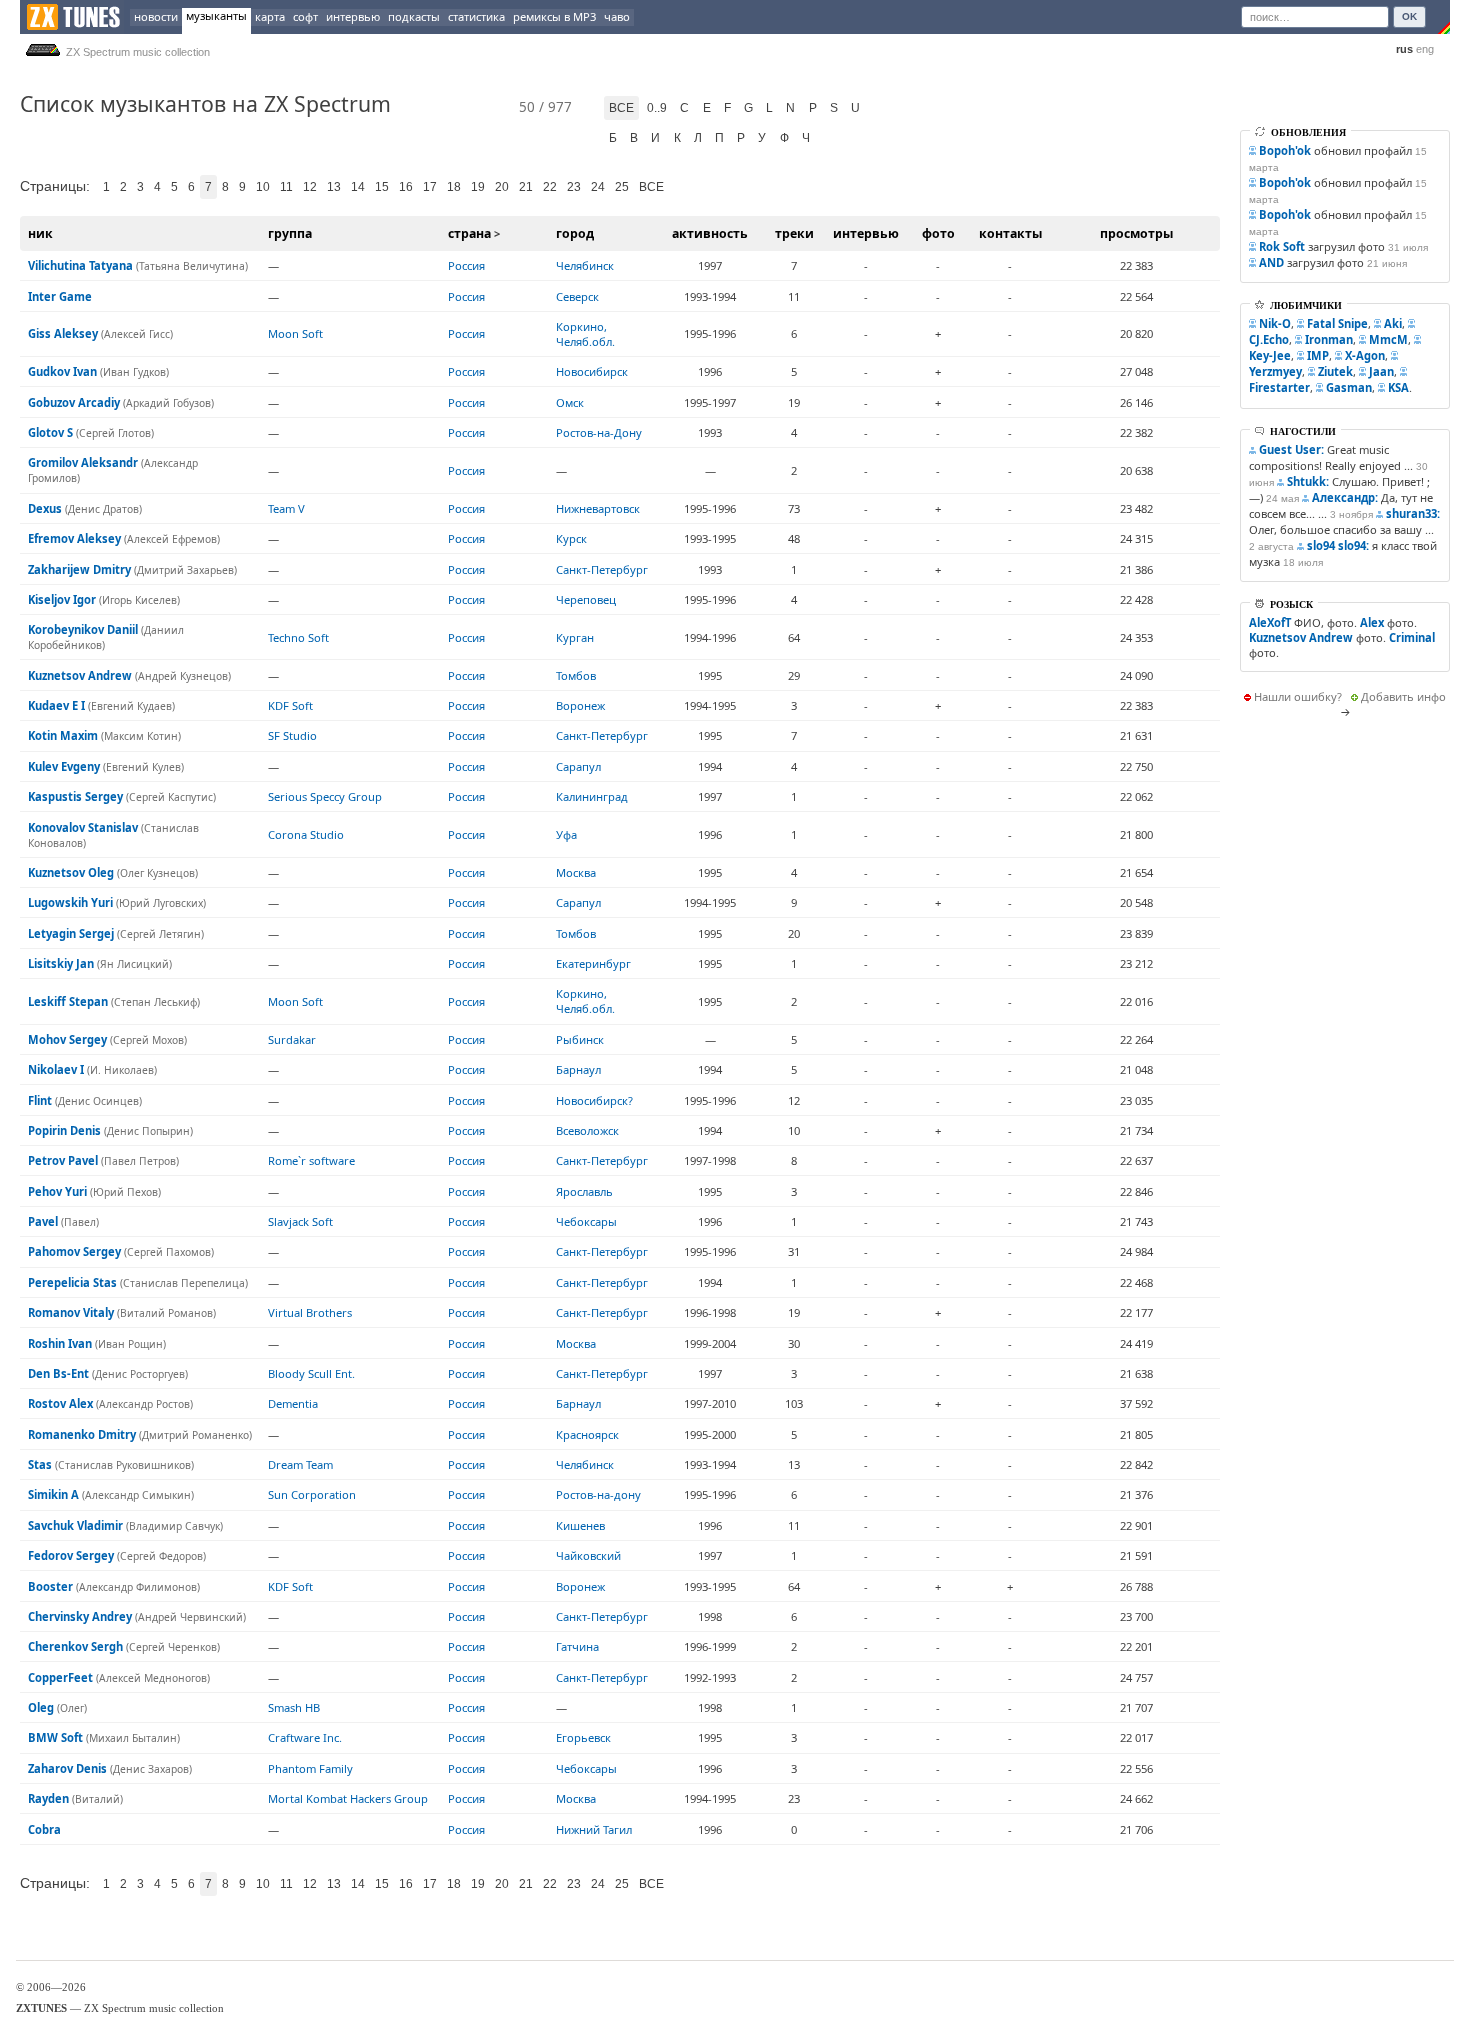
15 (382, 187)
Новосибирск (592, 371)
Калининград (592, 796)
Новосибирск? (594, 1100)
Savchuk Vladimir (75, 1525)
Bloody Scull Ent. (311, 1373)
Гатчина (577, 1646)
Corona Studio (306, 834)
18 (454, 187)
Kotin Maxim (63, 735)
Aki (1393, 323)
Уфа (566, 834)
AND (1271, 262)
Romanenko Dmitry (82, 1434)
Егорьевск (583, 1737)
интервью (353, 16)
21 (526, 187)
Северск (577, 296)
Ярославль (584, 1191)
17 (430, 187)
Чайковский (588, 1555)
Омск (570, 402)
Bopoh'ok (1285, 150)
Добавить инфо (1403, 696)
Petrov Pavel (63, 1160)
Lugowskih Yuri (70, 902)
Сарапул (578, 766)
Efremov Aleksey (74, 538)
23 (574, 187)
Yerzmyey (1275, 371)
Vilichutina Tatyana (80, 265)
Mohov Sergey (67, 1039)
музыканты (216, 15)
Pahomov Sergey (74, 1251)
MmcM (1388, 339)
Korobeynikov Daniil (83, 629)
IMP (1318, 355)
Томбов (576, 675)
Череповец (586, 599)
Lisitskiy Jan (61, 963)
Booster (50, 1586)
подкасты (414, 16)
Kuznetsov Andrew (80, 675)
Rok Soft (1282, 246)
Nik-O (1275, 323)
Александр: (1345, 497)
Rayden (48, 1798)
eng (1425, 49)
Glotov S (50, 432)
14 (358, 187)
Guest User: (1291, 449)
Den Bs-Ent (58, 1373)
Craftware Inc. (305, 1737)
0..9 (657, 108)
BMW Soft (55, 1737)
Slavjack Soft (300, 1221)
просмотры (1136, 233)
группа (290, 233)
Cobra (44, 1829)
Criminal (1412, 637)
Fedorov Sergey (71, 1555)
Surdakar (292, 1039)
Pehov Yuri (57, 1191)
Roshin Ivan (60, 1343)
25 (622, 187)
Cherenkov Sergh (75, 1646)
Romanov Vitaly (71, 1312)
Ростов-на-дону (598, 1494)
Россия (466, 265)
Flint (40, 1100)
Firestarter (1279, 387)
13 (334, 187)
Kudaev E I (56, 705)
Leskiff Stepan (68, 1001)
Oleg (41, 1707)
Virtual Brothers (310, 1312)
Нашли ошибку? (1298, 696)
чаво (617, 16)
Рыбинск (580, 1039)
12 (310, 187)
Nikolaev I (56, 1069)
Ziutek (1335, 371)
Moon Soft (295, 333)
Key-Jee (1270, 355)
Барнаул (578, 1069)
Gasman (1349, 387)
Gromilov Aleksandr (83, 462)
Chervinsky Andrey (80, 1616)
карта (270, 16)
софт (305, 16)
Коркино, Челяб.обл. (585, 334)
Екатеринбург (593, 963)
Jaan (1381, 371)
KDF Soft (290, 705)
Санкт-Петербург (602, 569)
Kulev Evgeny (64, 766)
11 (286, 187)
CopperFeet (60, 1677)
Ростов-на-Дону (599, 432)
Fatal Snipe (1337, 323)
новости (156, 16)
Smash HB (294, 1707)
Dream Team (300, 1464)
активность (710, 233)
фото (938, 233)
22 (550, 187)
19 (478, 187)
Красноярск (587, 1434)
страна (469, 233)
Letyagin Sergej (71, 933)
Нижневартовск (598, 508)
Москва (576, 872)
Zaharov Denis (67, 1768)
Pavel (43, 1221)
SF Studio (292, 735)
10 (263, 187)
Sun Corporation (312, 1494)
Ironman (1329, 339)
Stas (40, 1464)
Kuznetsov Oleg (71, 872)
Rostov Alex (60, 1403)
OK (1409, 16)
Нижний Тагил (594, 1829)
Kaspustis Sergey (75, 796)
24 (598, 187)
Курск (571, 538)
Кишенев (580, 1525)
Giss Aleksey (63, 333)
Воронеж (580, 705)
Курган (575, 637)
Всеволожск (587, 1130)
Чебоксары (586, 1221)
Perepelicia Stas (72, 1282)
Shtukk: (1308, 481)
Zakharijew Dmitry (79, 569)
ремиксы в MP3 (554, 16)
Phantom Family (310, 1768)
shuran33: (1413, 513)
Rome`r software (311, 1160)
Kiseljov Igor (62, 599)
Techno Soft (298, 637)
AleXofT (1270, 622)
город (575, 233)
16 (406, 187)
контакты (1010, 233)
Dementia (293, 1403)
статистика (476, 16)
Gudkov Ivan (62, 371)
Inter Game (60, 296)
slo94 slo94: (1338, 545)
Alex (1372, 622)
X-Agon (1365, 355)
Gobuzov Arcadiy (74, 402)
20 (502, 187)
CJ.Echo (1269, 339)
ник (40, 233)
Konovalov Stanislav (83, 827)
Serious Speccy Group (325, 796)
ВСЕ (651, 187)
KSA (1398, 387)
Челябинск (585, 265)
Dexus (45, 508)
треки (794, 233)
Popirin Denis (64, 1130)
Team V (286, 508)
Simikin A (53, 1494)
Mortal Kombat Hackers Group (348, 1798)
